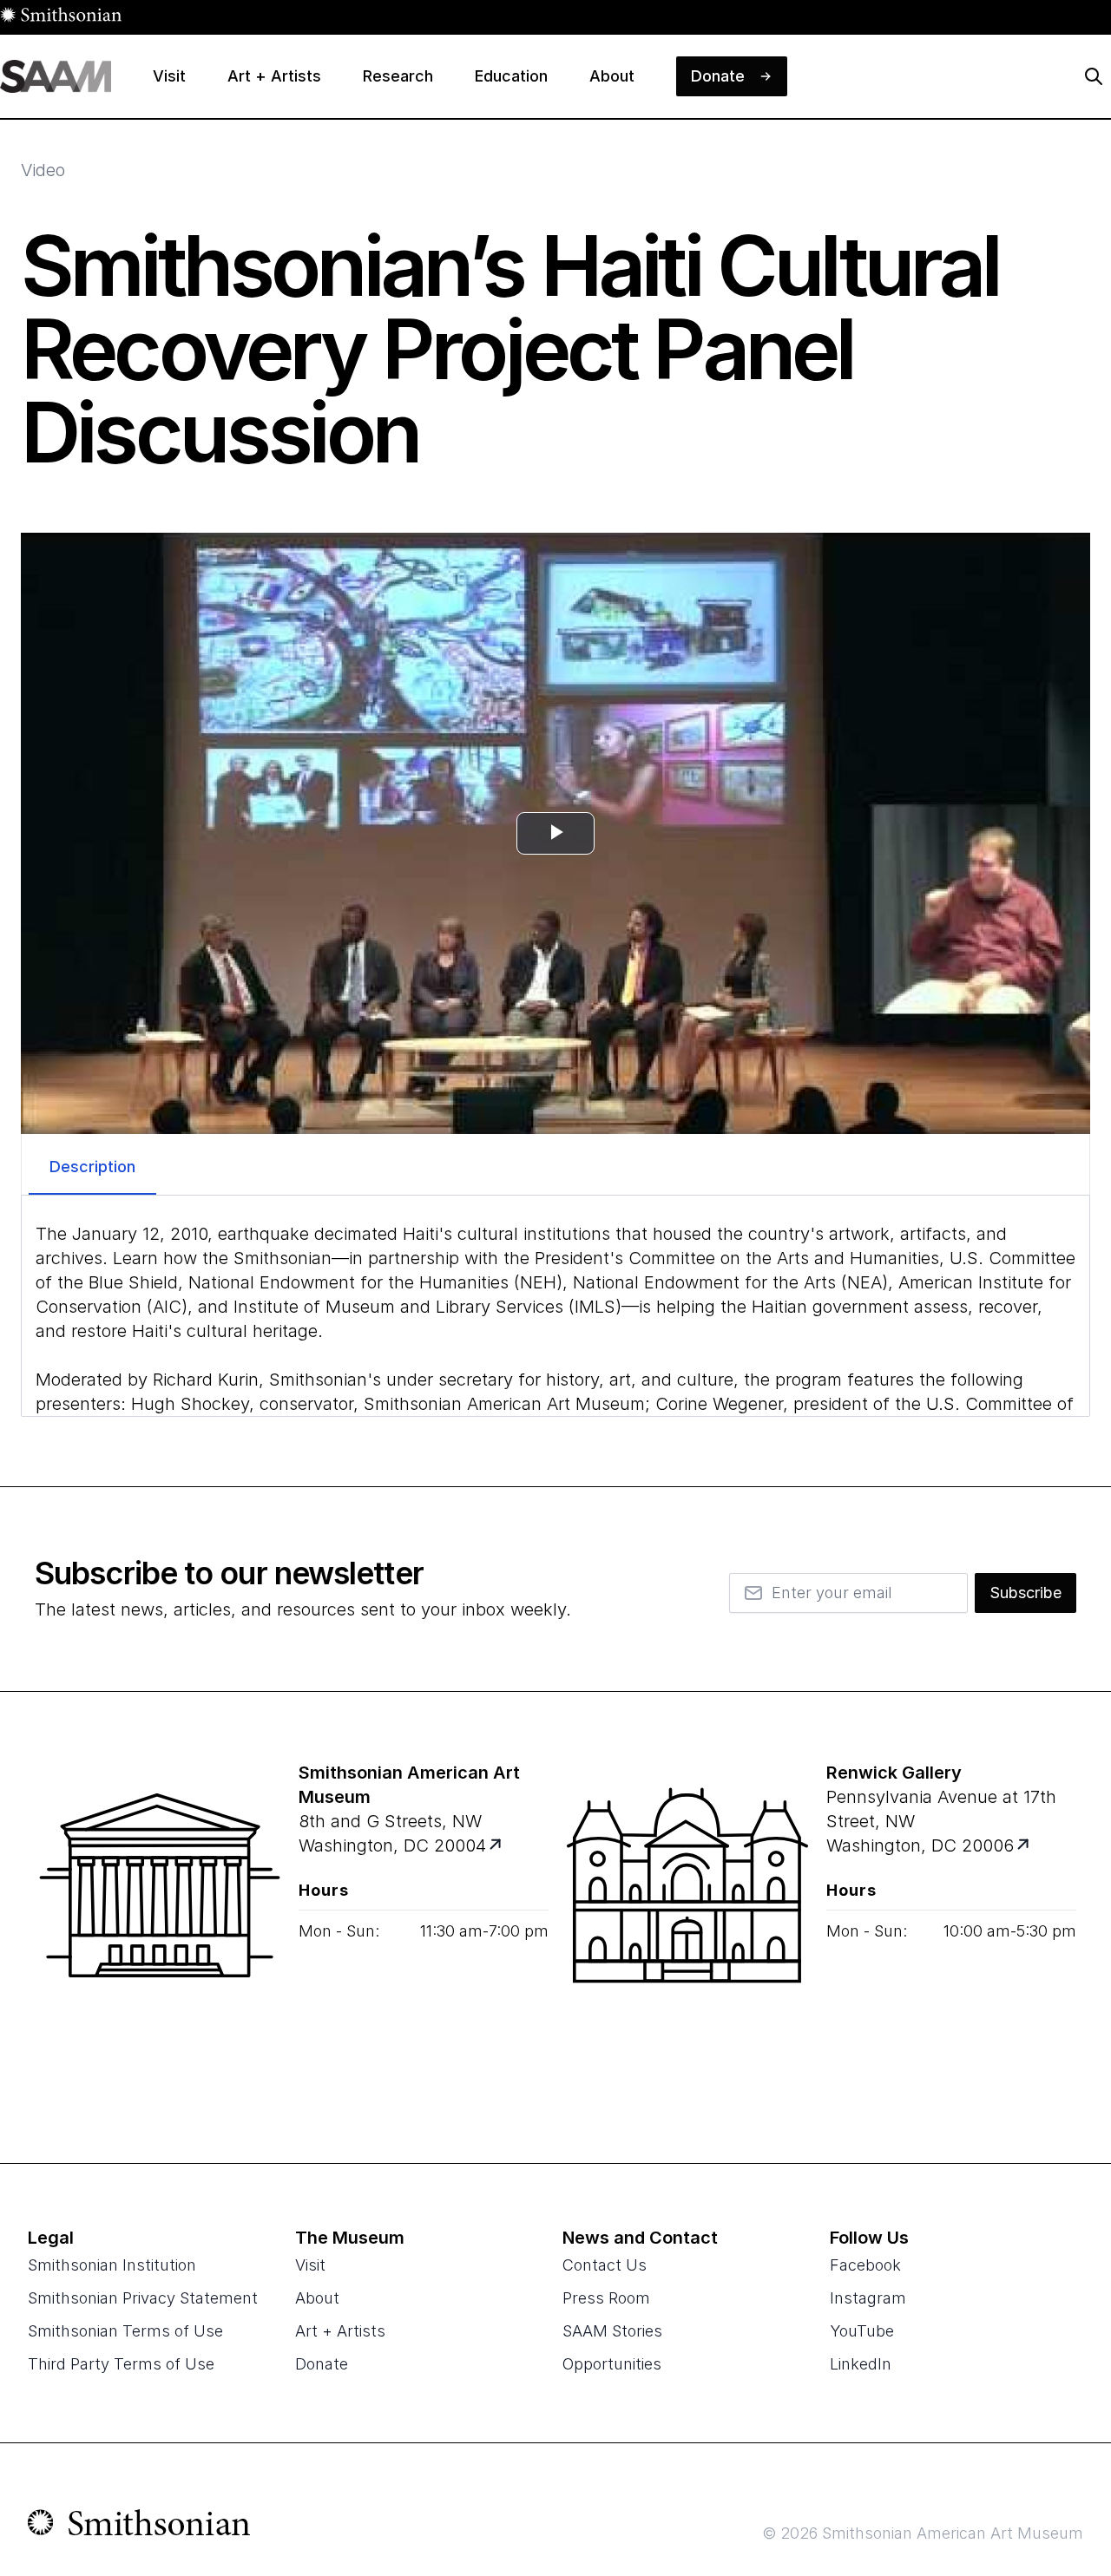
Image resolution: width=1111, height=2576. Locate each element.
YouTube (862, 2331)
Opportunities (612, 2364)
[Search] (1094, 76)
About (317, 2298)
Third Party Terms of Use (121, 2364)
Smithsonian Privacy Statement (143, 2298)
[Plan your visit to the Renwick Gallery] (687, 1927)
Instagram (868, 2298)
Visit (310, 2265)
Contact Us (605, 2265)
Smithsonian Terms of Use (125, 2331)
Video (43, 170)
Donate (322, 2364)
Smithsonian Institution (112, 2265)
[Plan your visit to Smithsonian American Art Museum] (497, 1846)
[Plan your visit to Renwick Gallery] (1025, 1846)
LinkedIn (861, 2364)
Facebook (865, 2265)
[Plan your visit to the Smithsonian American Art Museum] (160, 1927)
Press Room (606, 2298)
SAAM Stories (612, 2331)
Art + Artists (340, 2331)
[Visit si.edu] (139, 2527)
